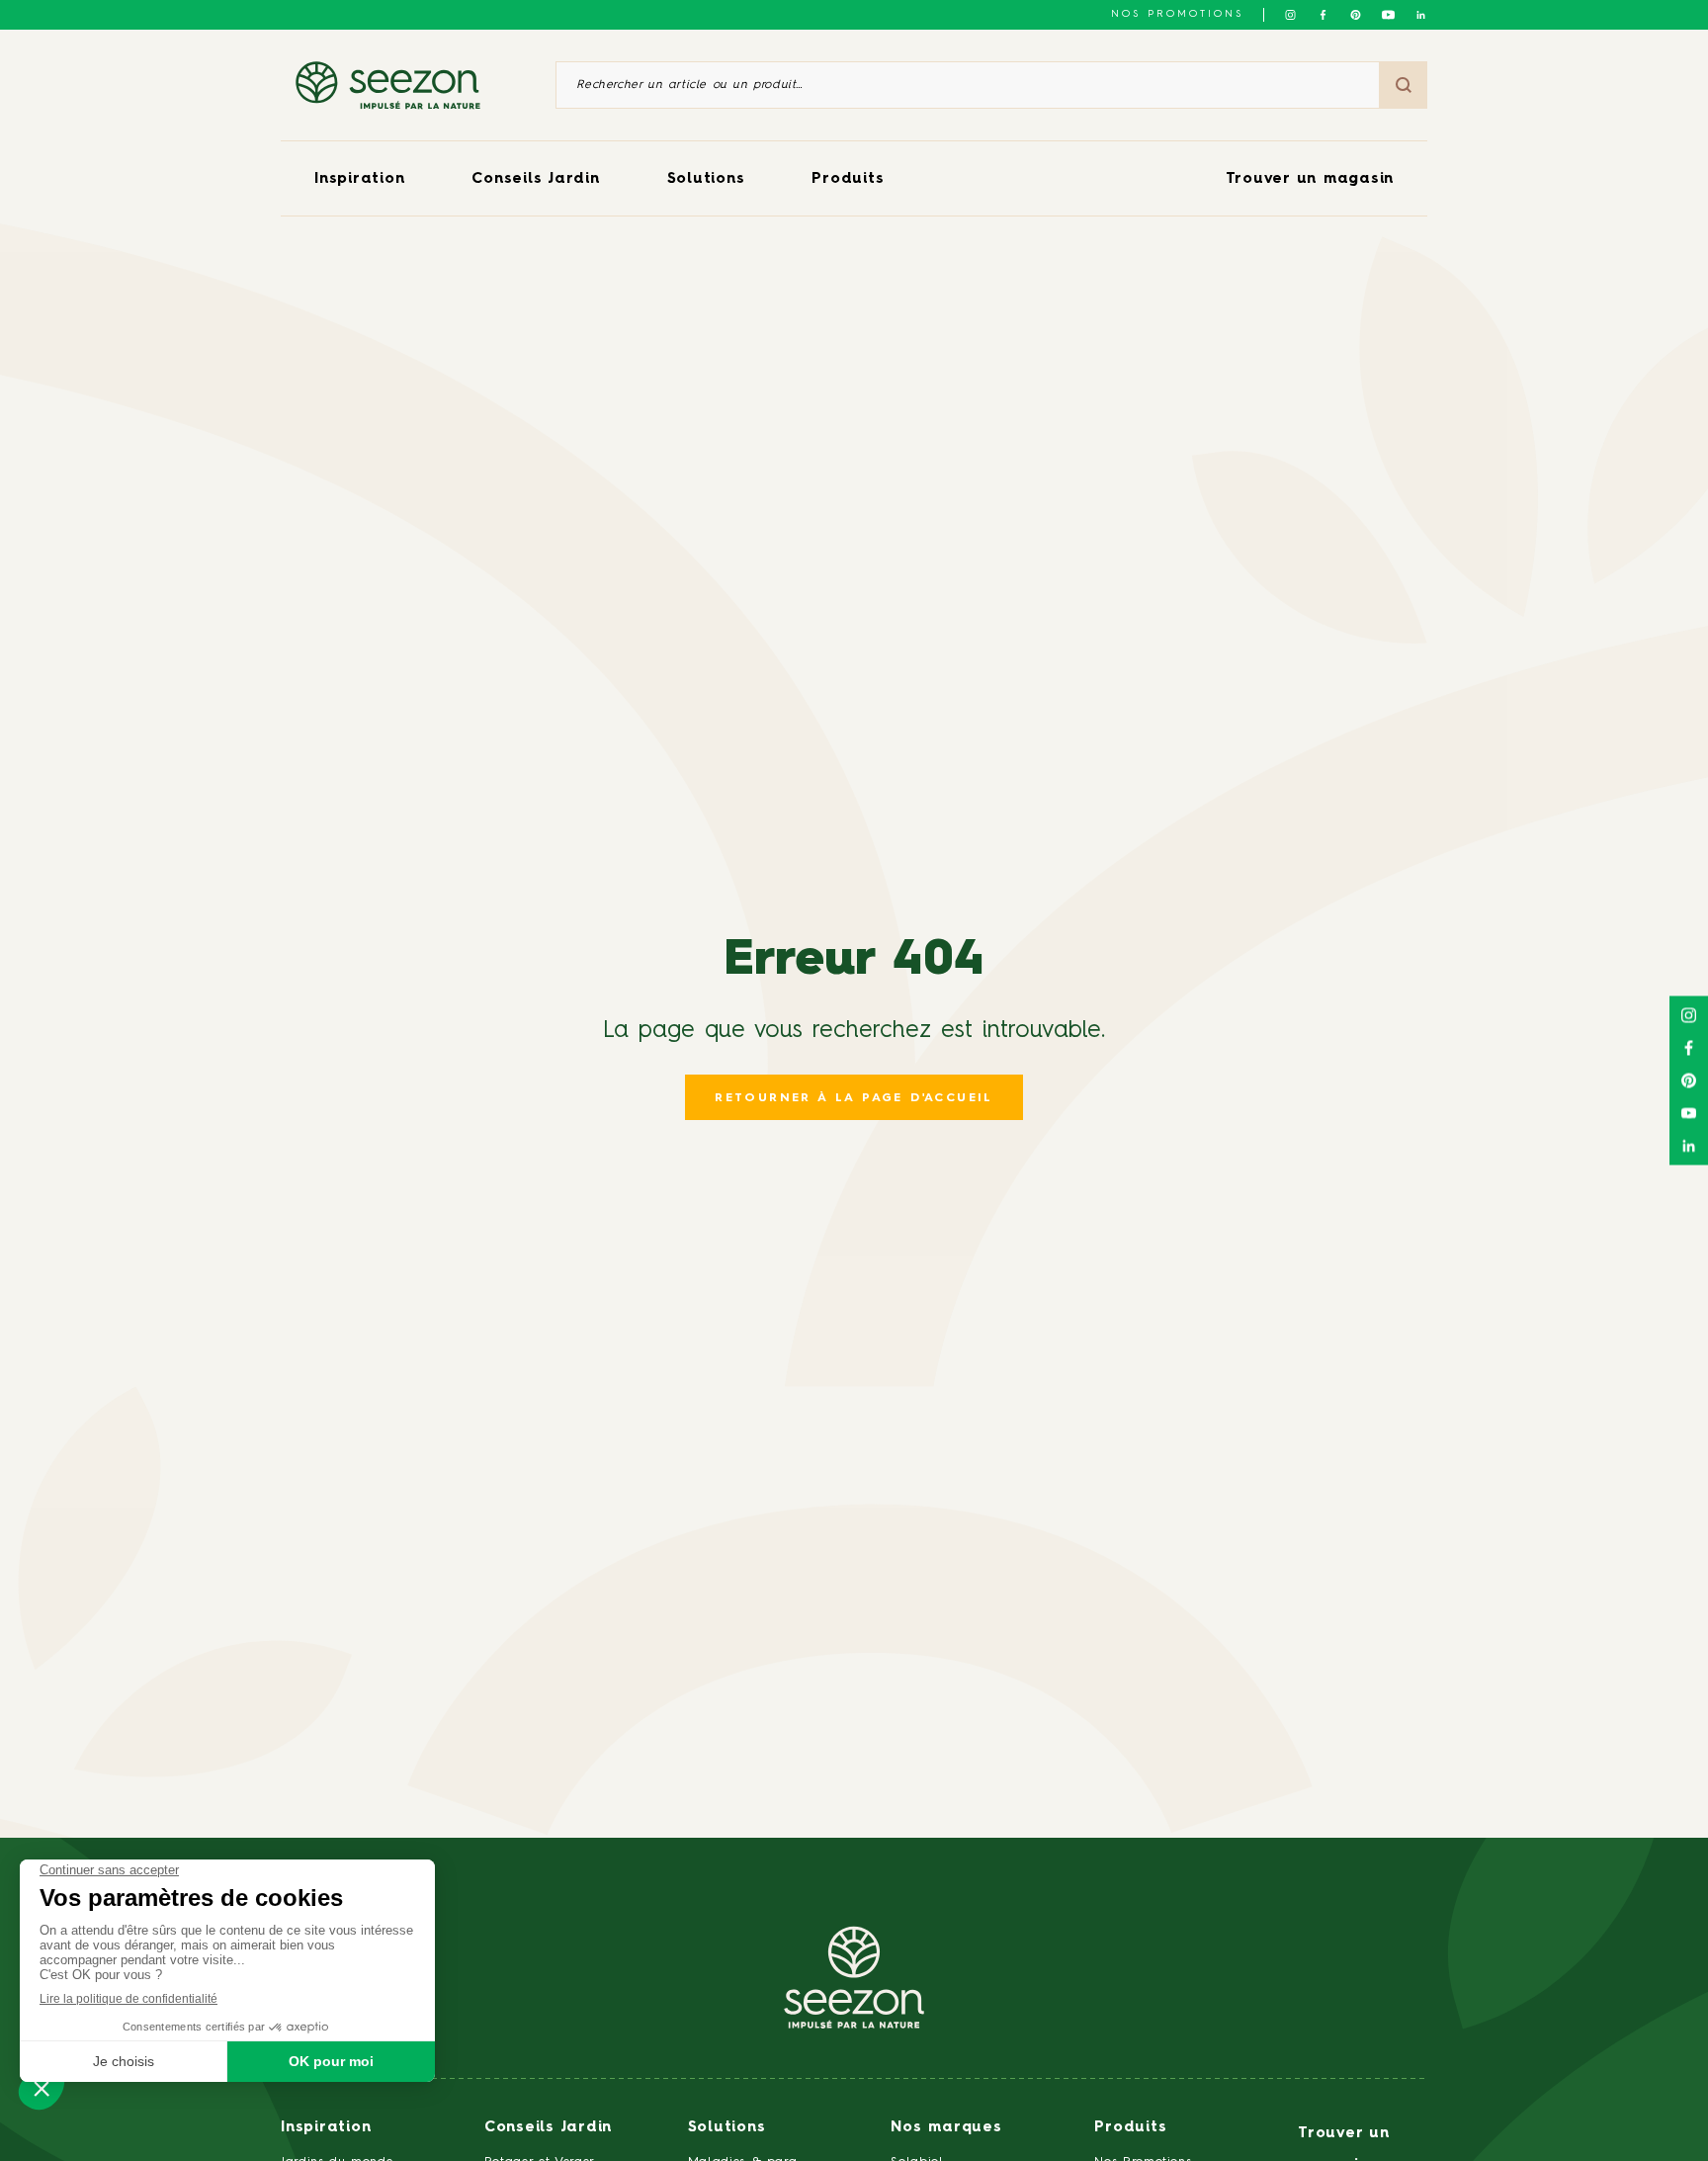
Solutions (706, 179)
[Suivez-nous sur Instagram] (1290, 15)
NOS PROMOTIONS (1177, 14)
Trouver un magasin (1310, 179)
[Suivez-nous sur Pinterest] (1356, 15)
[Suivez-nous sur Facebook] (1323, 15)
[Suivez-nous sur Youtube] (1388, 15)
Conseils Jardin (535, 179)
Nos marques (946, 2128)
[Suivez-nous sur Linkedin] (1421, 15)
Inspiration (359, 179)
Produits (848, 179)
